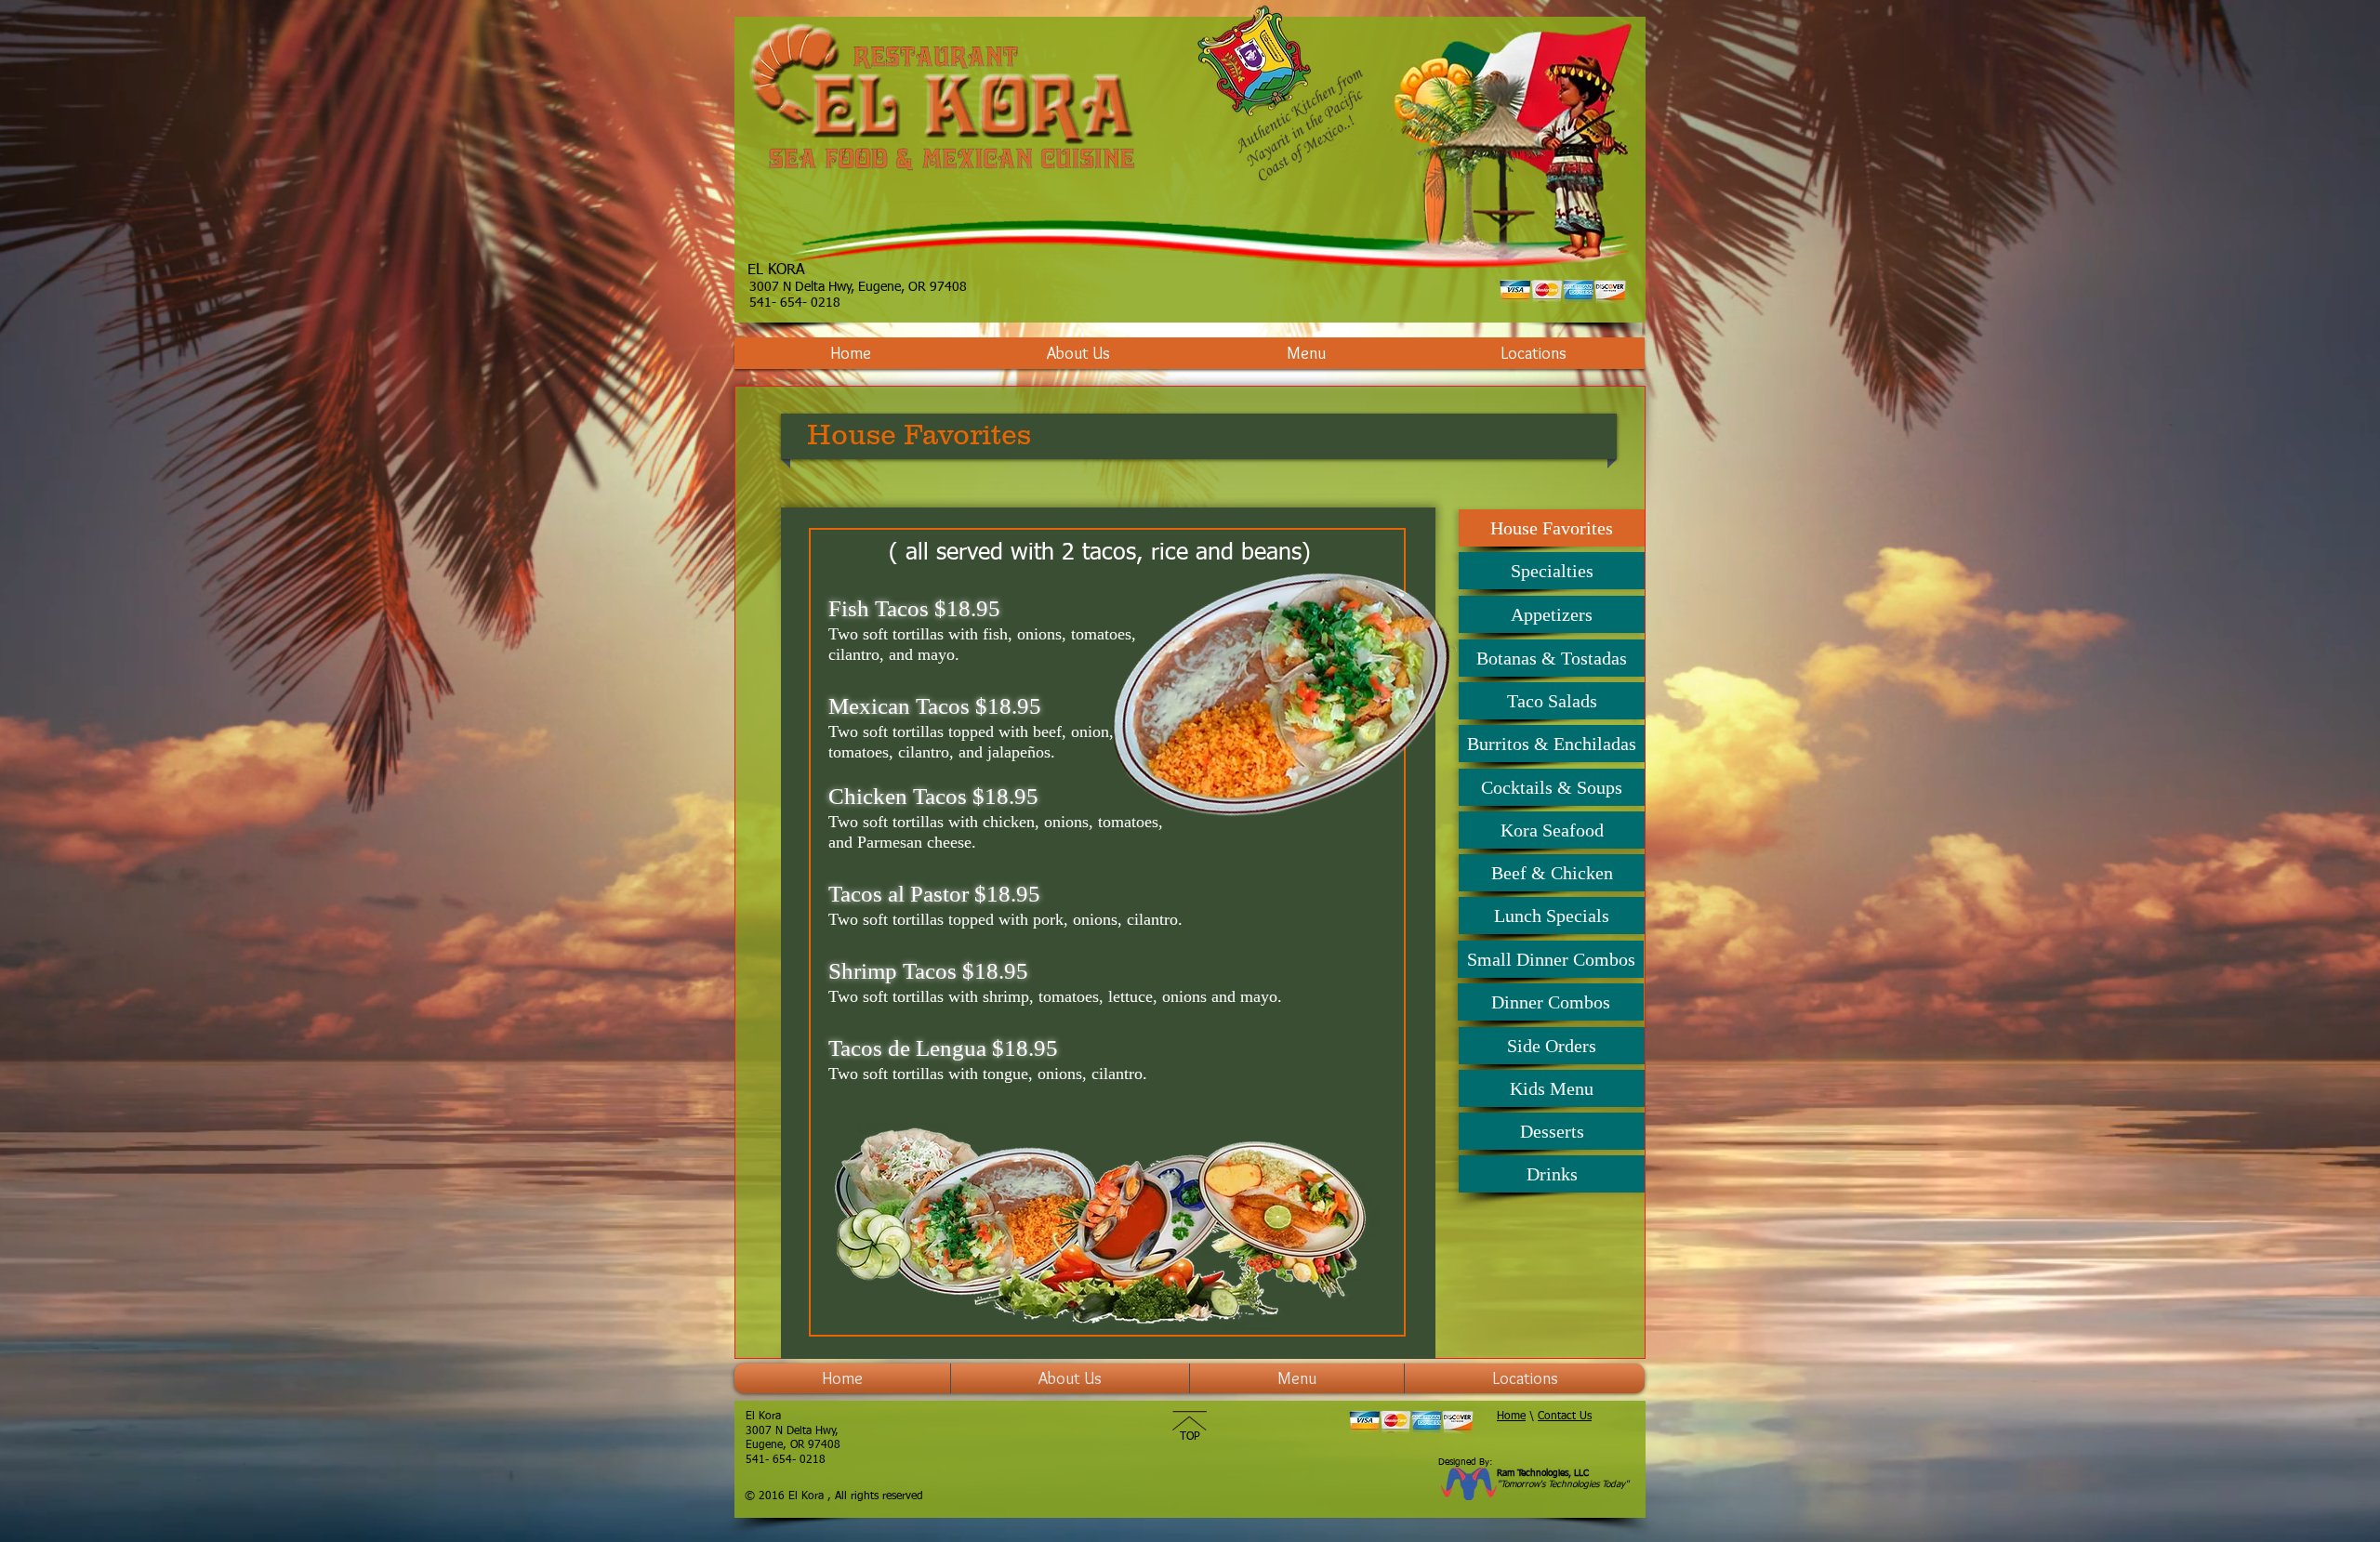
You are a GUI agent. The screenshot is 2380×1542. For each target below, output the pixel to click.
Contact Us (1565, 1417)
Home (1511, 1417)
